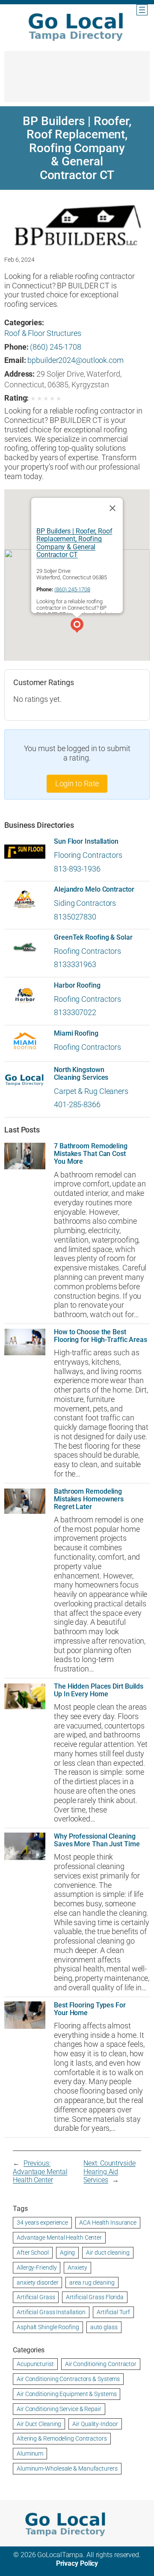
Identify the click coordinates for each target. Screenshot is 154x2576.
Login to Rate (77, 783)
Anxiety (77, 2267)
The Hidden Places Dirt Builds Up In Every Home (99, 1690)
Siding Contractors (85, 903)
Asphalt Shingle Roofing (48, 2327)
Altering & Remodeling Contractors (62, 2438)
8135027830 (75, 917)
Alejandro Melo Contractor (94, 890)
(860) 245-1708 (56, 347)
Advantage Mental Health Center (59, 2238)
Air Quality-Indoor (95, 2424)
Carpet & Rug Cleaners (91, 1091)
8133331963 (75, 964)
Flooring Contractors (88, 855)
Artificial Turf (113, 2312)
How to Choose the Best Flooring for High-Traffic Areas (101, 1336)
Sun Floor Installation (86, 842)
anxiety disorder (37, 2282)
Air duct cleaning (108, 2253)
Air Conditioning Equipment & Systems (67, 2394)
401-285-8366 (77, 1104)
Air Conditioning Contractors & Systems (68, 2379)
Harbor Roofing (77, 985)
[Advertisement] (77, 81)
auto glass (104, 2327)
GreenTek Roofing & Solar (93, 938)
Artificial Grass (36, 2297)
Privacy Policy (77, 2563)
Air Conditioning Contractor (101, 2364)
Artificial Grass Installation (51, 2312)
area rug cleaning (92, 2282)
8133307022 (75, 1012)
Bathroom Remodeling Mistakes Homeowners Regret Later (89, 1499)
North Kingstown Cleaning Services (81, 1074)
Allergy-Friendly (37, 2267)
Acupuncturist (35, 2364)
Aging (68, 2253)
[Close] (113, 508)
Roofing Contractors (87, 951)
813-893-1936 (77, 869)
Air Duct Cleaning (39, 2424)
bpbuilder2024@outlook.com (76, 360)
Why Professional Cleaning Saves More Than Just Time (97, 1840)
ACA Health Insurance (108, 2223)
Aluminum (30, 2453)
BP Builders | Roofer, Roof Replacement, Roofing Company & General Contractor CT (74, 543)
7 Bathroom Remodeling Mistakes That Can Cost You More (91, 1154)
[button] (77, 626)
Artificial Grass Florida (95, 2297)
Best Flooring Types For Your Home (90, 2009)
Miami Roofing (76, 1033)
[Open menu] (142, 10)
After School (33, 2253)
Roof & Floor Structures (43, 333)
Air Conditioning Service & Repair (59, 2409)
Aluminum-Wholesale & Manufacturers (67, 2468)
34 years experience (42, 2223)
